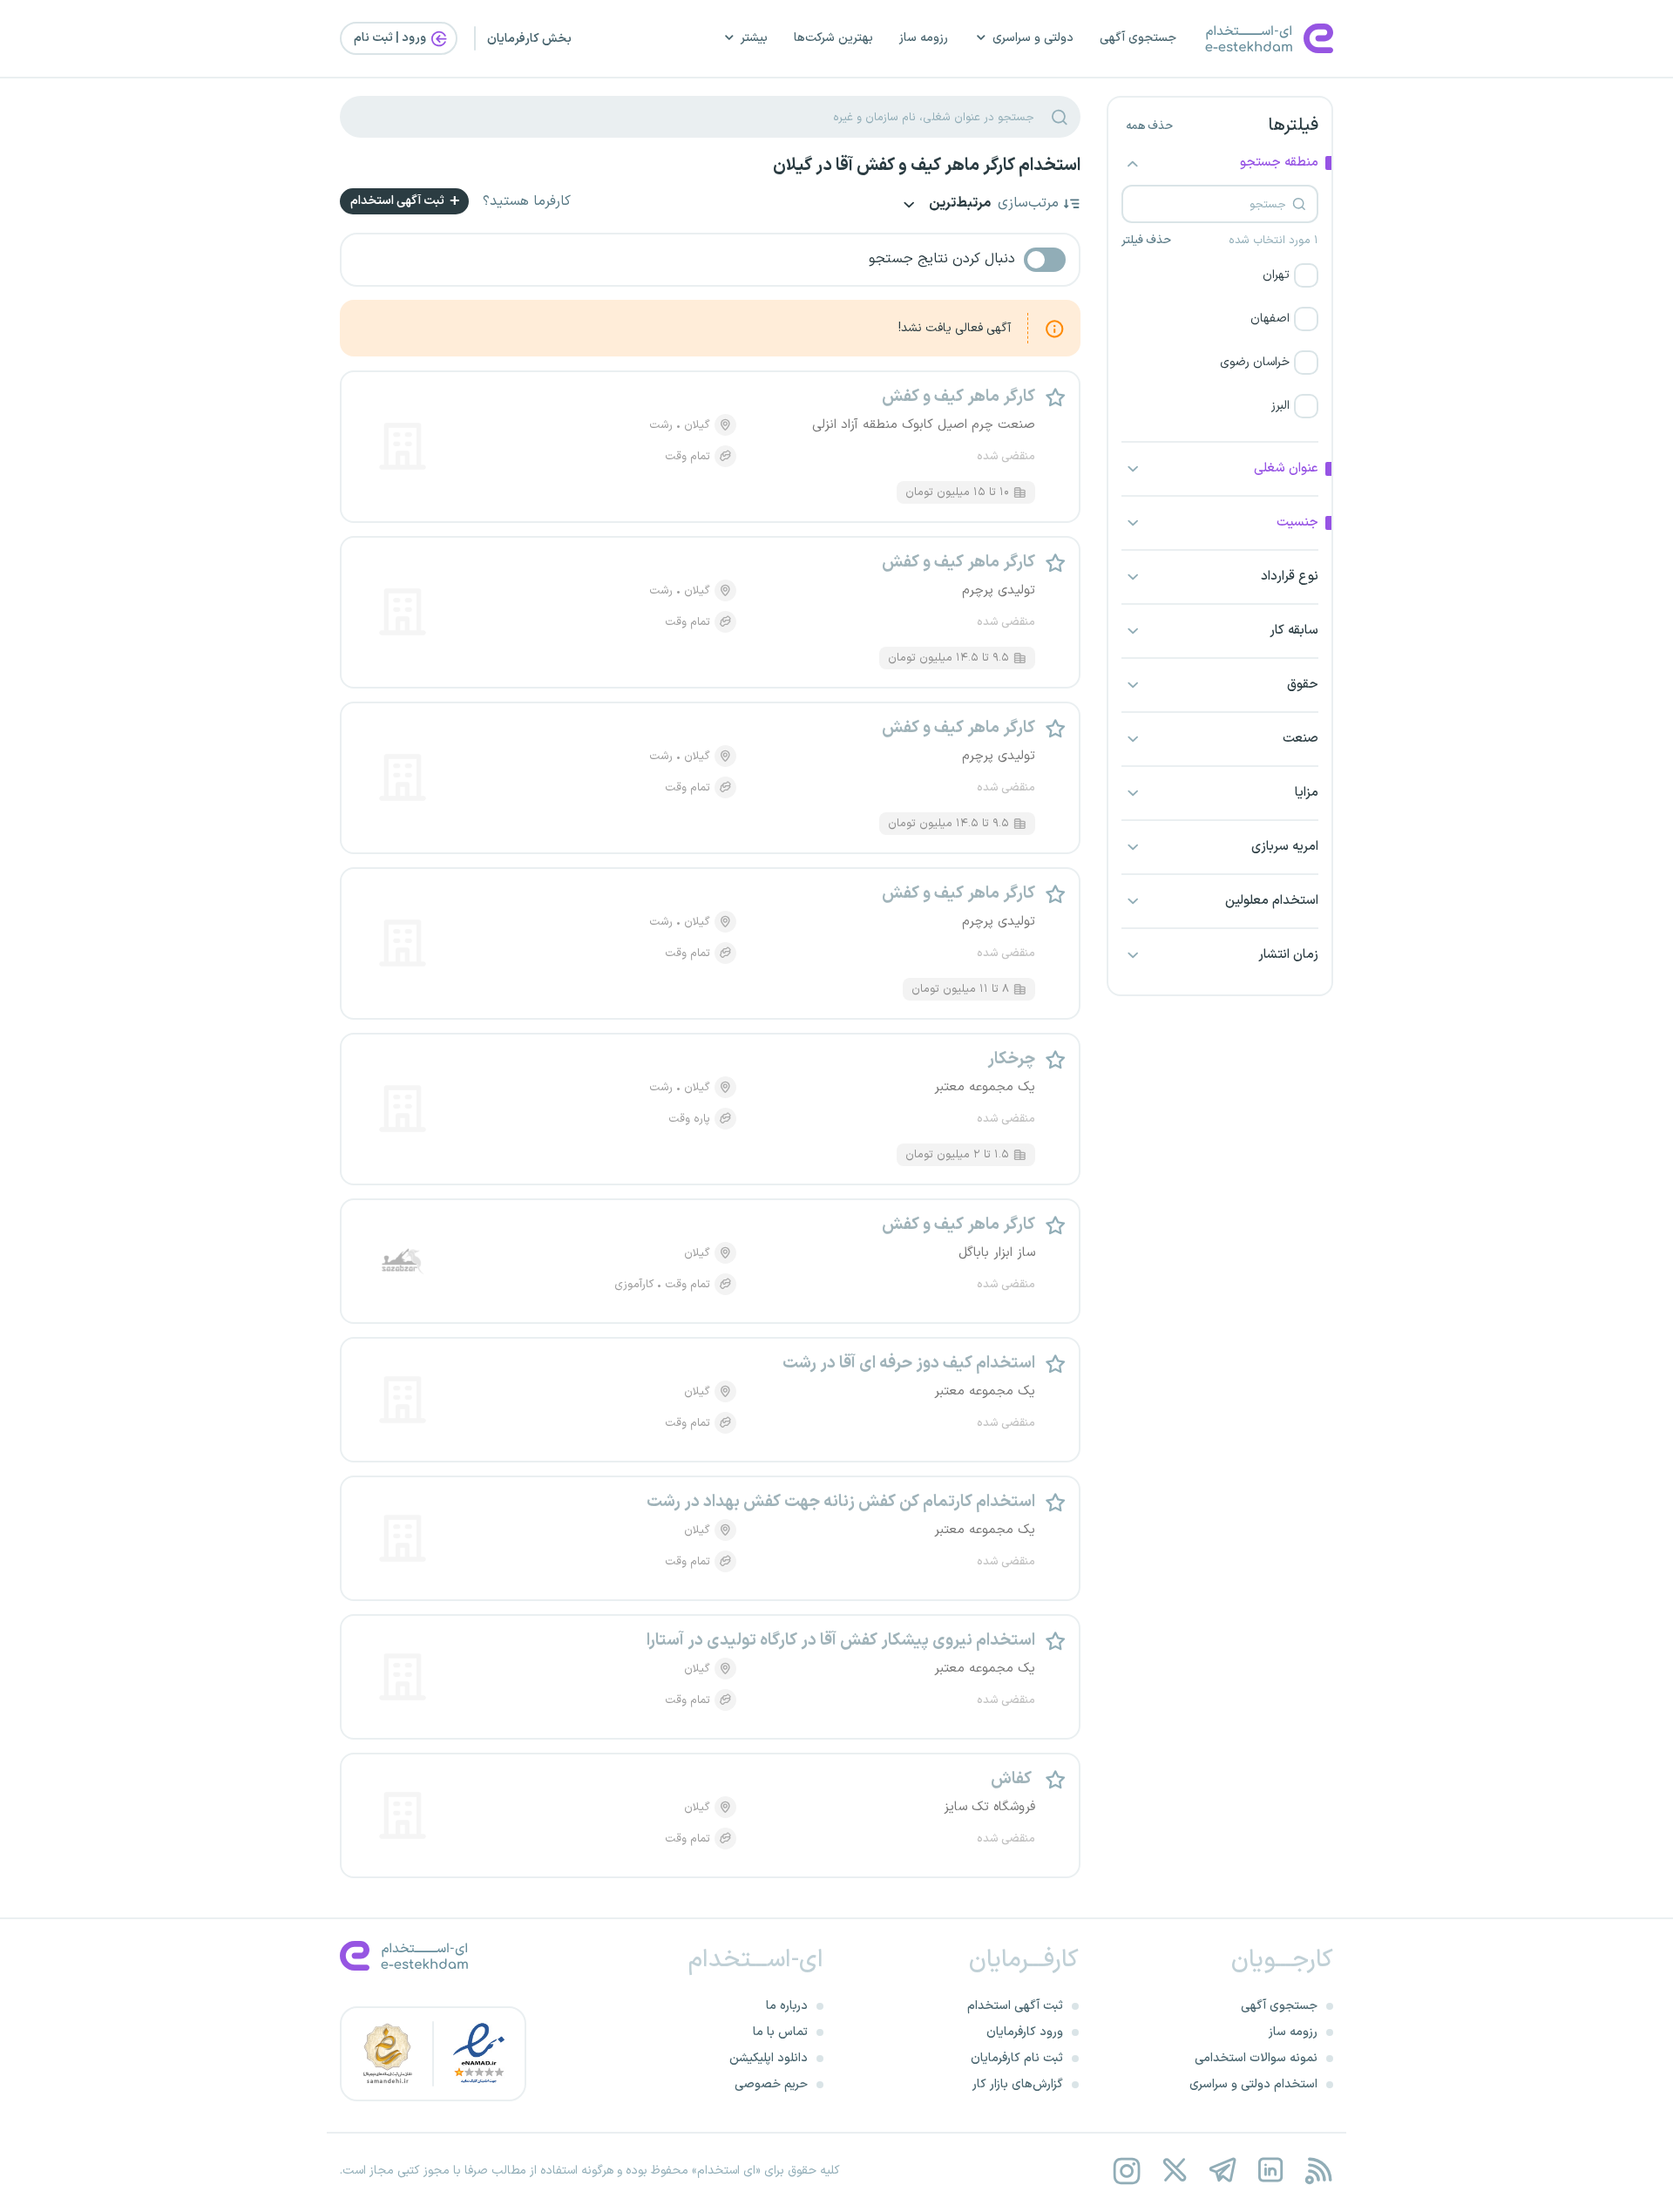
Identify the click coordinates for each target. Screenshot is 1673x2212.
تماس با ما (780, 2032)
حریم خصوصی (771, 2084)
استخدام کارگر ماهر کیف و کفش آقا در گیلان (927, 166)
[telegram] (1222, 2171)
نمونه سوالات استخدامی (1256, 2058)
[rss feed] (1318, 2171)
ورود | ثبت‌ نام (391, 38)
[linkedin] (1270, 2171)
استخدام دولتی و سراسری (1253, 2084)
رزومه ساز (924, 38)
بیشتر (754, 38)
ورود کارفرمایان (1025, 2032)
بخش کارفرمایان (529, 39)
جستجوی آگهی (1138, 38)
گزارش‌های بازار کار (1018, 2084)
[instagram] (1126, 2171)
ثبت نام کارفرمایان (1017, 2058)
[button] (1220, 275)
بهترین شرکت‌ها (833, 38)
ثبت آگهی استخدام (399, 201)
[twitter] (1174, 2171)
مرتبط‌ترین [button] (958, 204)
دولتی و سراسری (1033, 38)
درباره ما (787, 2006)
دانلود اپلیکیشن (769, 2058)
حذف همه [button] (1149, 126)
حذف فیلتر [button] (1146, 241)
